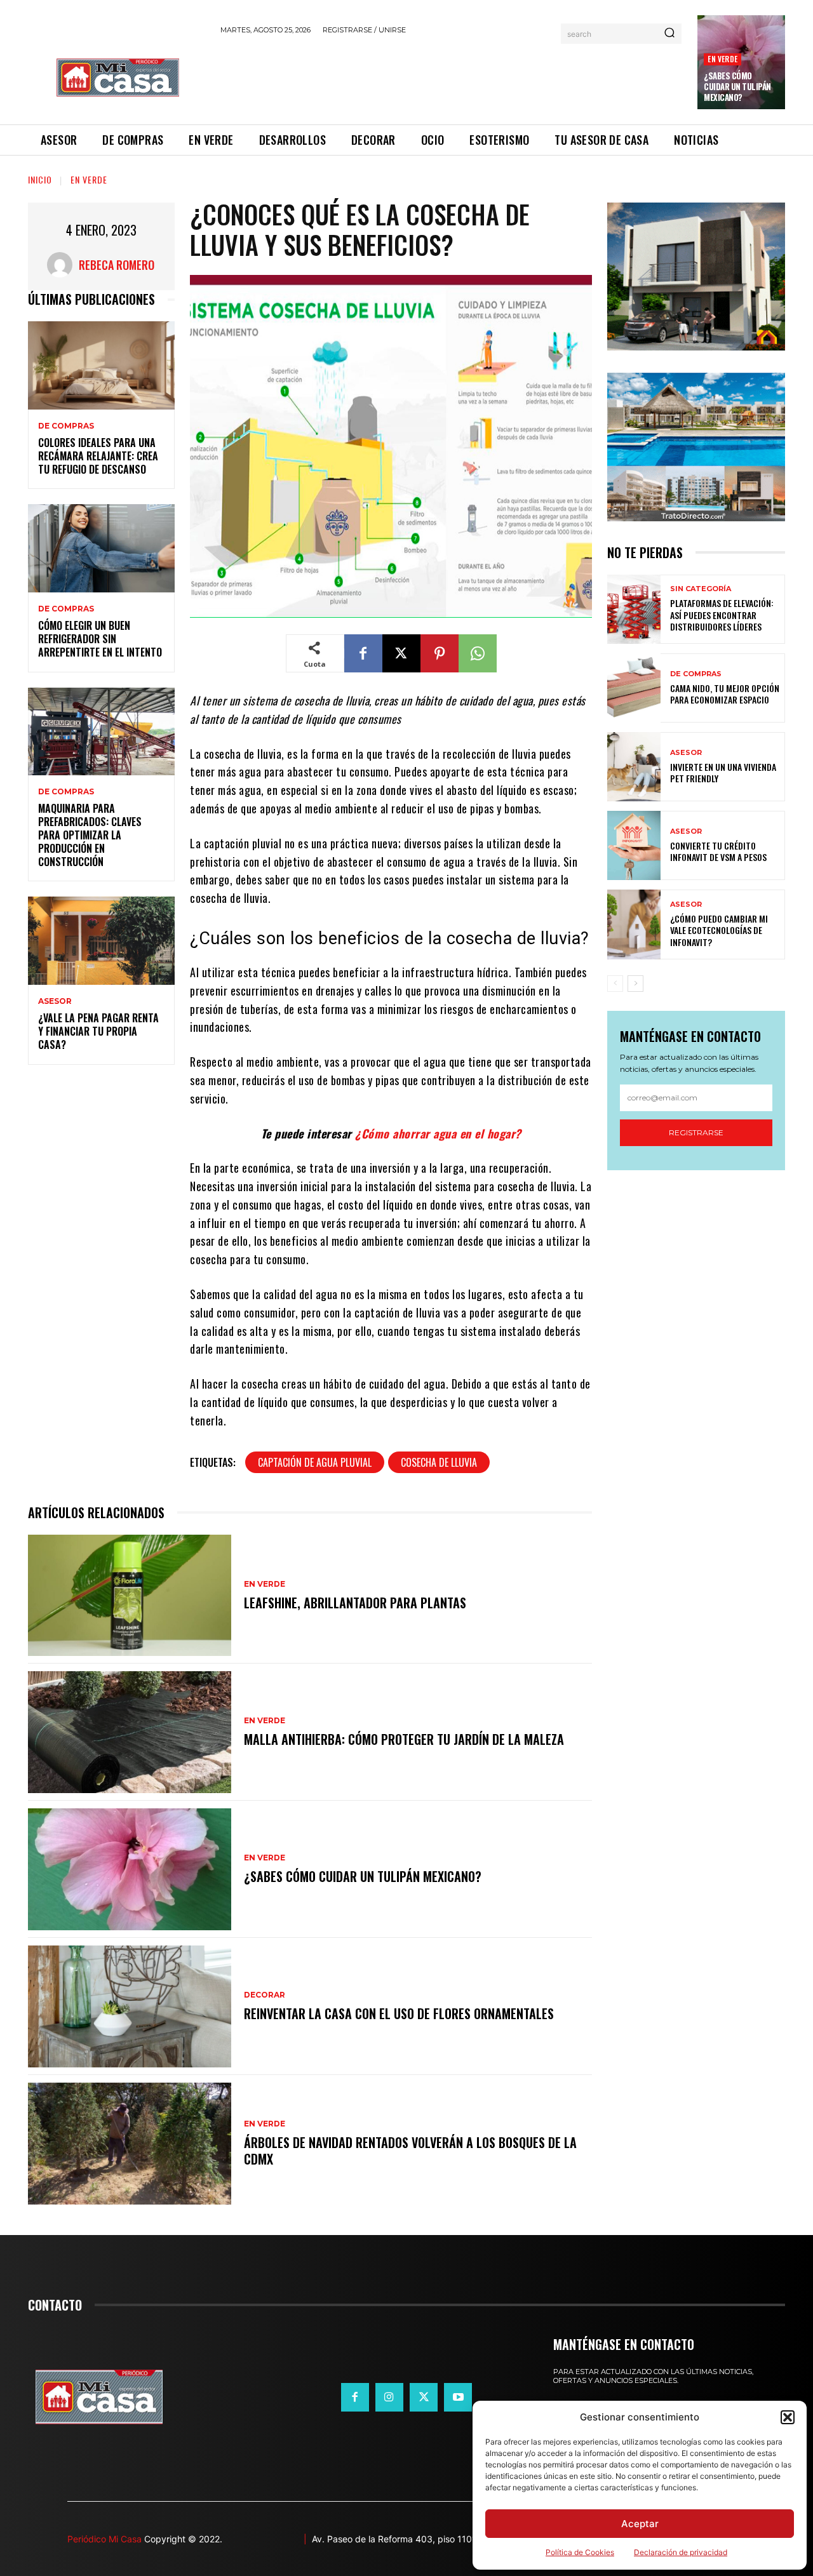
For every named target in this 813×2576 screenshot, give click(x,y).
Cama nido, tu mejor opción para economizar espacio (725, 694)
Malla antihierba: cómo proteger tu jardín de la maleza (404, 1739)
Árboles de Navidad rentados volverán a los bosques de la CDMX (410, 2151)
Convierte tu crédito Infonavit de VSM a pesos (718, 851)
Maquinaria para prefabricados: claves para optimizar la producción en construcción (90, 835)
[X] (401, 653)
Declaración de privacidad (681, 2552)
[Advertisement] (452, 77)
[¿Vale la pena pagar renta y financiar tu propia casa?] (101, 941)
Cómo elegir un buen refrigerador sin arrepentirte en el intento (100, 639)
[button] (788, 2417)
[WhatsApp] (478, 653)
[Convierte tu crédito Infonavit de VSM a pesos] (634, 845)
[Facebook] (363, 653)
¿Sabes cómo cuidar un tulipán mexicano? (737, 86)
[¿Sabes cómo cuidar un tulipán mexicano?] (130, 1869)
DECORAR (265, 1995)
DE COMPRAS (66, 426)
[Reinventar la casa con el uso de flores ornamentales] (130, 2006)
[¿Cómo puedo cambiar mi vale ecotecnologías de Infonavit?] (634, 924)
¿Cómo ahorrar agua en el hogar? (438, 1133)
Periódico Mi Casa (104, 2539)
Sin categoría (701, 589)
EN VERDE (722, 59)
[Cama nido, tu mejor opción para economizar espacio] (634, 688)
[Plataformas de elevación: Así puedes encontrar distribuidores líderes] (634, 609)
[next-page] (635, 984)
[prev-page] (615, 984)
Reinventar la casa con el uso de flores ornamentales (399, 2013)
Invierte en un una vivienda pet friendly (723, 772)
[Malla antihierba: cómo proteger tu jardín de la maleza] (130, 1732)
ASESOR (55, 1001)
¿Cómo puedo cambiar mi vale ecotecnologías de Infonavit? (719, 930)
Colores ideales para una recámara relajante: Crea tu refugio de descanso (98, 456)
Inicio (40, 179)
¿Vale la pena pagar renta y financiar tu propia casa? (98, 1031)
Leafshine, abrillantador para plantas (355, 1603)
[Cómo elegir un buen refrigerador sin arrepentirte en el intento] (101, 548)
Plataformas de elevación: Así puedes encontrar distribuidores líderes (722, 614)
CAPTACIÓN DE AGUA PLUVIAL (315, 1462)
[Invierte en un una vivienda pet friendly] (634, 767)
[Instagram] (389, 2397)
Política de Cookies (580, 2552)
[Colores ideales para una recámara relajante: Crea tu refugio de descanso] (101, 365)
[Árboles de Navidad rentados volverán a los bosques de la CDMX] (130, 2144)
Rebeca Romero (117, 265)
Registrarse (696, 1132)
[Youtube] (458, 2397)
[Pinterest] (440, 653)
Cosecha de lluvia (439, 1462)
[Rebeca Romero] (63, 265)
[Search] (669, 34)
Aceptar (640, 2524)
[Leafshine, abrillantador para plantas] (130, 1596)
